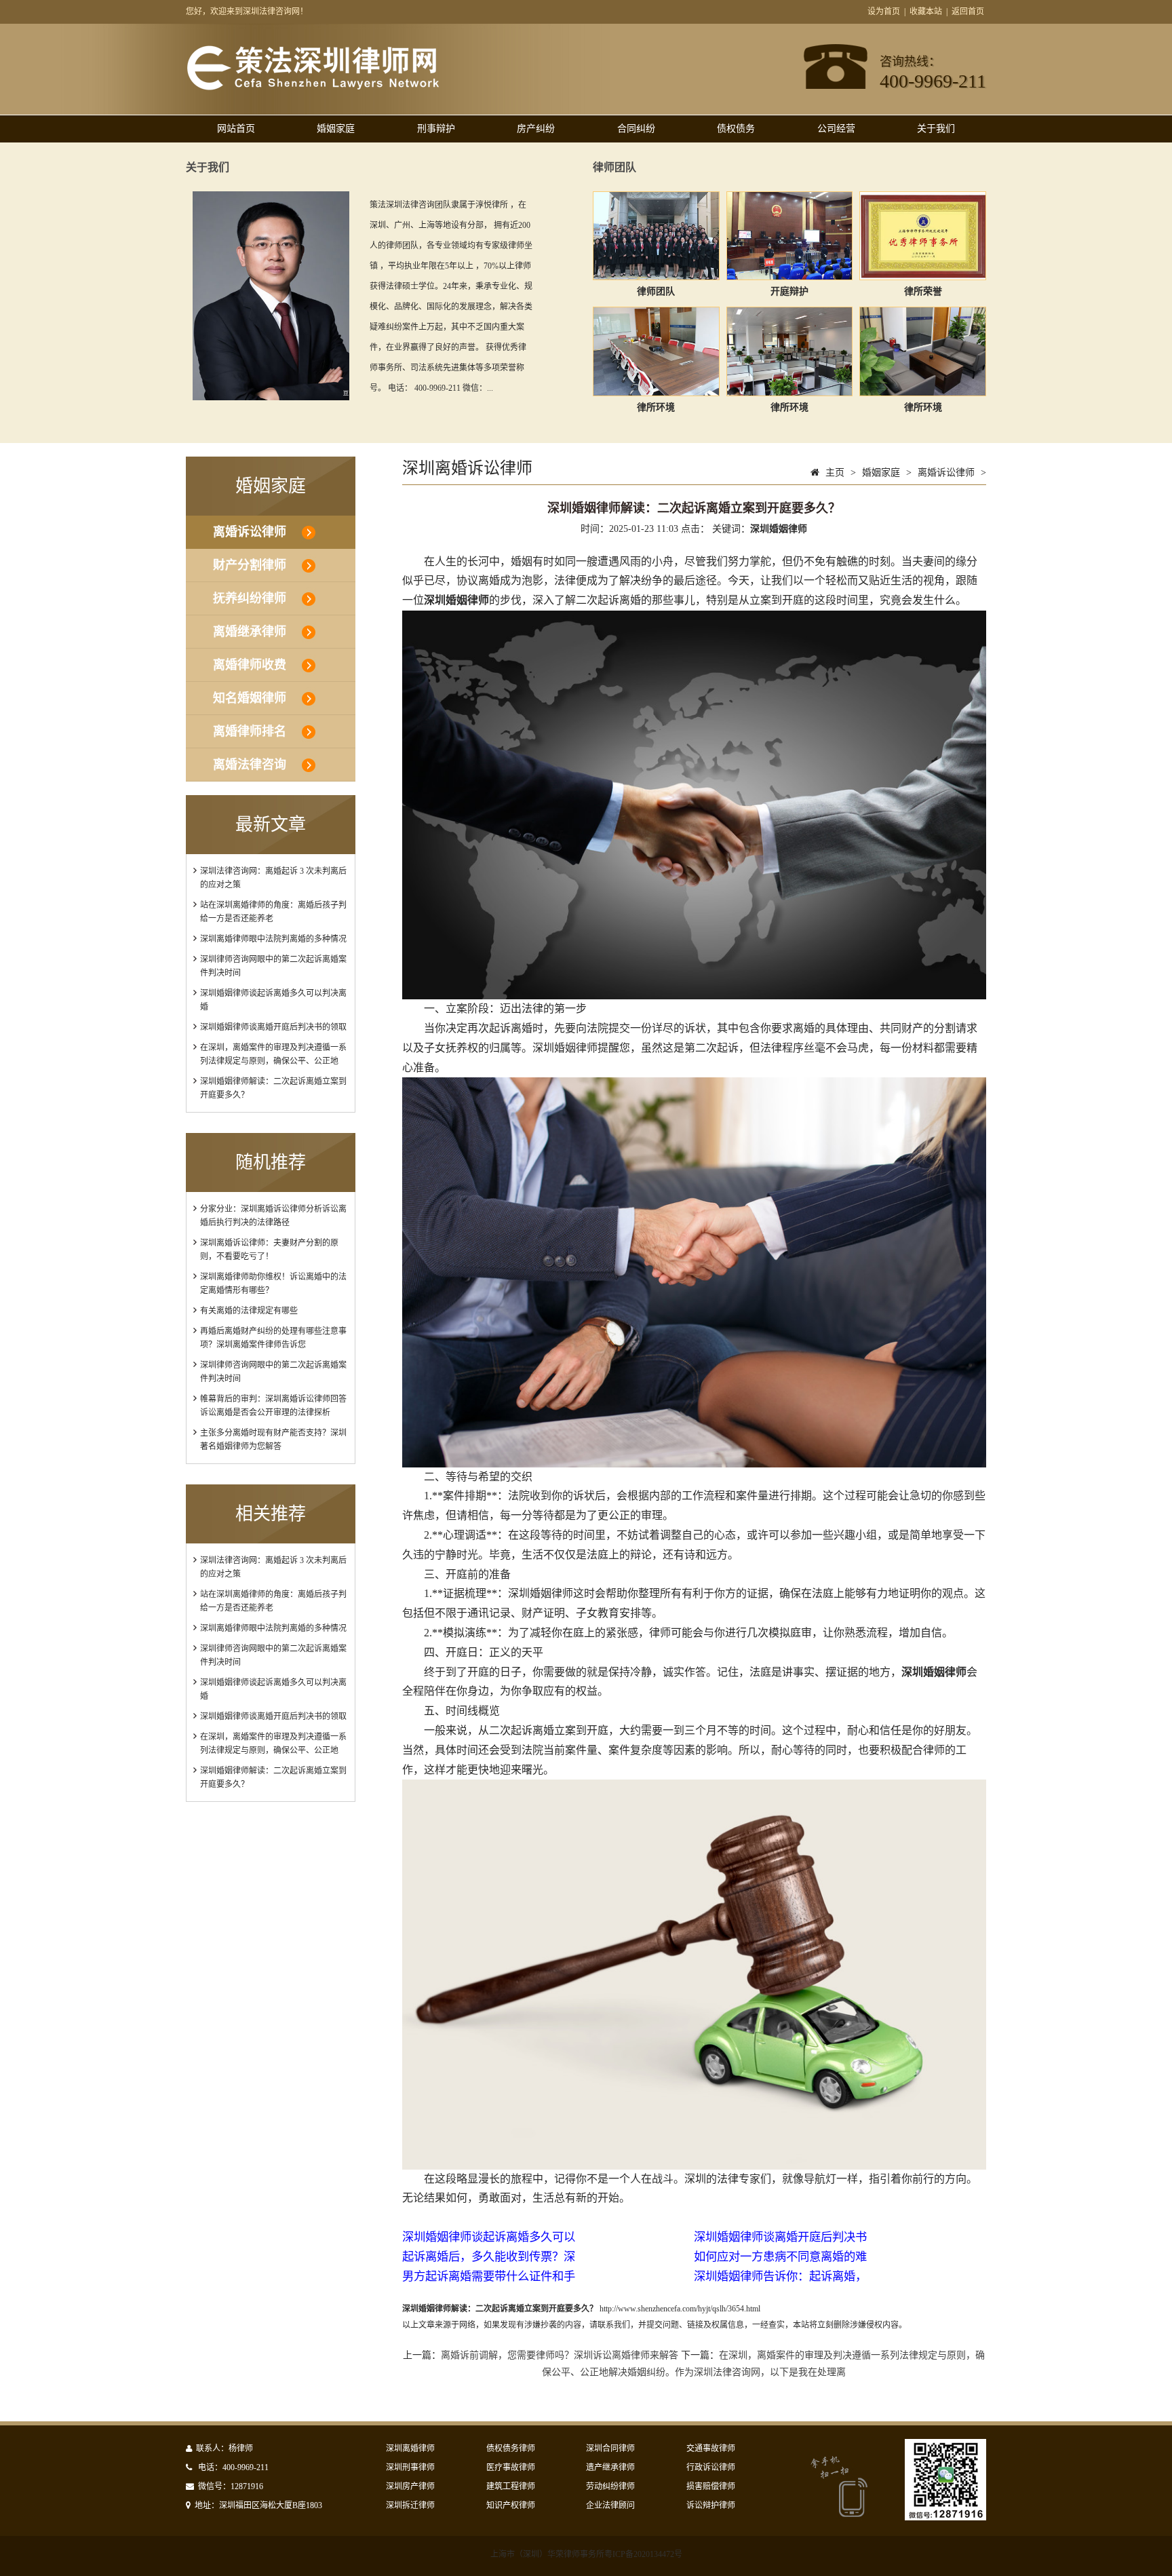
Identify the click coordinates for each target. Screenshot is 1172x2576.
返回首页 (968, 12)
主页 (835, 473)
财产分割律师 (250, 565)
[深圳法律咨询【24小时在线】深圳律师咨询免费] (313, 88)
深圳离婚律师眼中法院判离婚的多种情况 (273, 939)
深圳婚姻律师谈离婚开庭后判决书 (780, 2237)
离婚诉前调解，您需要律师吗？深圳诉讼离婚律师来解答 (560, 2355)
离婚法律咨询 (250, 765)
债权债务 (736, 129)
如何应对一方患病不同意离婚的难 (780, 2257)
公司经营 (836, 129)
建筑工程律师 (511, 2486)
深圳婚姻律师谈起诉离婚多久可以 (489, 2237)
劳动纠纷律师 (610, 2486)
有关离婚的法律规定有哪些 (249, 1311)
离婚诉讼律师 (250, 532)
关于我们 (936, 129)
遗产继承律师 (610, 2467)
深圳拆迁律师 (410, 2505)
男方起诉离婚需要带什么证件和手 (489, 2276)
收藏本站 (926, 12)
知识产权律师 (511, 2505)
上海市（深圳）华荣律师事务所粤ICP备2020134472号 (586, 2554)
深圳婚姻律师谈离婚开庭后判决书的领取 (273, 1027)
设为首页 (884, 12)
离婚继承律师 (250, 632)
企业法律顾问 (610, 2505)
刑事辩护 (436, 129)
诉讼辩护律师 (711, 2505)
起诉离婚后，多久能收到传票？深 (489, 2257)
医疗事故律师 (511, 2467)
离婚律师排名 (250, 731)
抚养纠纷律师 (250, 598)
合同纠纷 (636, 129)
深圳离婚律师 (410, 2448)
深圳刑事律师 (410, 2467)
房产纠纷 (536, 129)
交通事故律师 (711, 2448)
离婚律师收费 (250, 665)
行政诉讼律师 (711, 2467)
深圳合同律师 (610, 2448)
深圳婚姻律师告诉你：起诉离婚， (780, 2276)
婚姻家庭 (336, 129)
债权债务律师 (511, 2448)
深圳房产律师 (410, 2486)
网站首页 (236, 129)
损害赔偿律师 (711, 2486)
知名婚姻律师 (250, 698)
